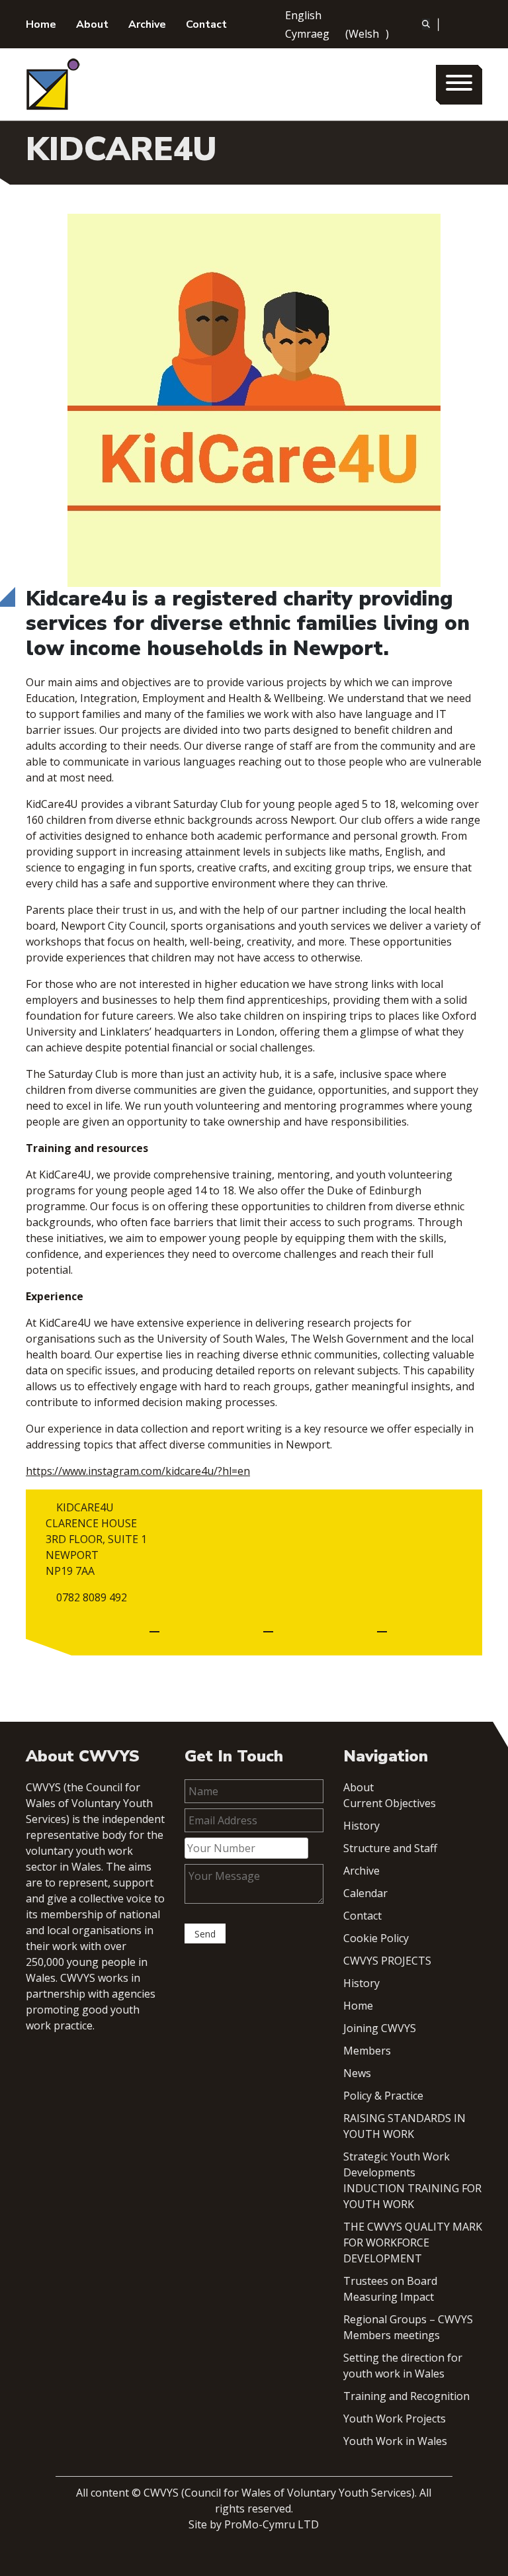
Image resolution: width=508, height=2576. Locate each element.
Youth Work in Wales (395, 2441)
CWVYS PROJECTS (387, 1961)
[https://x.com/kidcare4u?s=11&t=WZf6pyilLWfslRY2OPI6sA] (382, 1626)
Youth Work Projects (395, 2419)
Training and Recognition (406, 2396)
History (361, 1826)
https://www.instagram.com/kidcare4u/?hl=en (138, 1471)
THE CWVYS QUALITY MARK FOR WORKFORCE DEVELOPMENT (413, 2243)
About (92, 24)
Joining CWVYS (380, 2028)
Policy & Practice (383, 2096)
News (357, 2073)
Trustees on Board (390, 2281)
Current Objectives (390, 1803)
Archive (147, 24)
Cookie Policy (376, 1938)
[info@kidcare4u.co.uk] (154, 1626)
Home (41, 24)
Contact (206, 24)
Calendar (365, 1893)
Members (367, 2051)
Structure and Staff (390, 1848)
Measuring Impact (389, 2297)
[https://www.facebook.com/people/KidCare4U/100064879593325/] (268, 1626)
